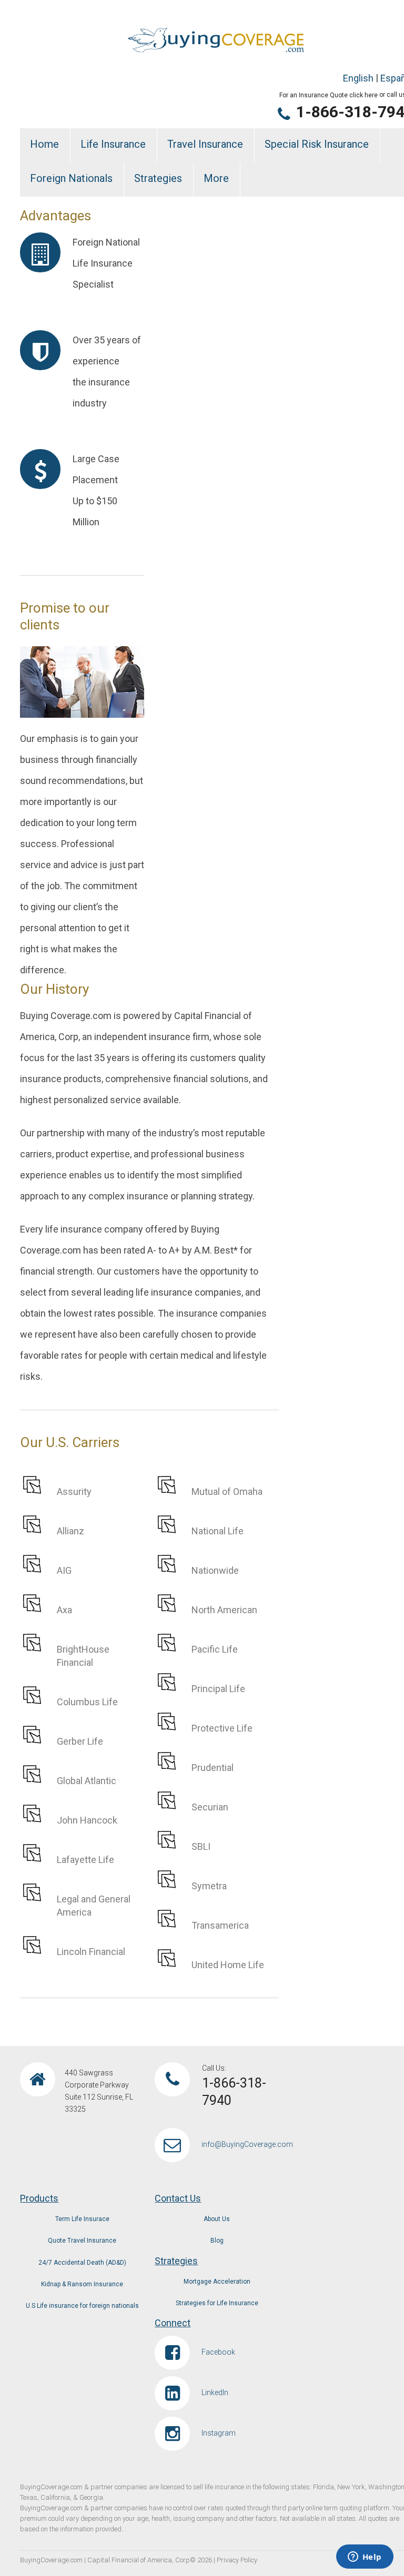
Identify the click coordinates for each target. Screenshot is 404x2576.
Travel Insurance (205, 144)
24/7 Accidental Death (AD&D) (82, 2263)
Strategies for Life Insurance (217, 2303)
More (216, 178)
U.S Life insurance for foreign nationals (82, 2306)
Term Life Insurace (82, 2219)
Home (44, 144)
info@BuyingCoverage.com (247, 2144)
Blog (217, 2241)
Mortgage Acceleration (217, 2282)
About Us (217, 2219)
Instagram (219, 2433)
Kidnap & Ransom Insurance (82, 2284)
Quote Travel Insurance (82, 2241)
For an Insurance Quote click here (329, 95)
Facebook (218, 2352)
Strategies (158, 178)
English (358, 78)
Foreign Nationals (71, 178)
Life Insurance (113, 144)
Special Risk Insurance (317, 144)
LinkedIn (215, 2392)
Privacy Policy (237, 2560)
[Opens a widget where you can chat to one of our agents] (365, 2558)
